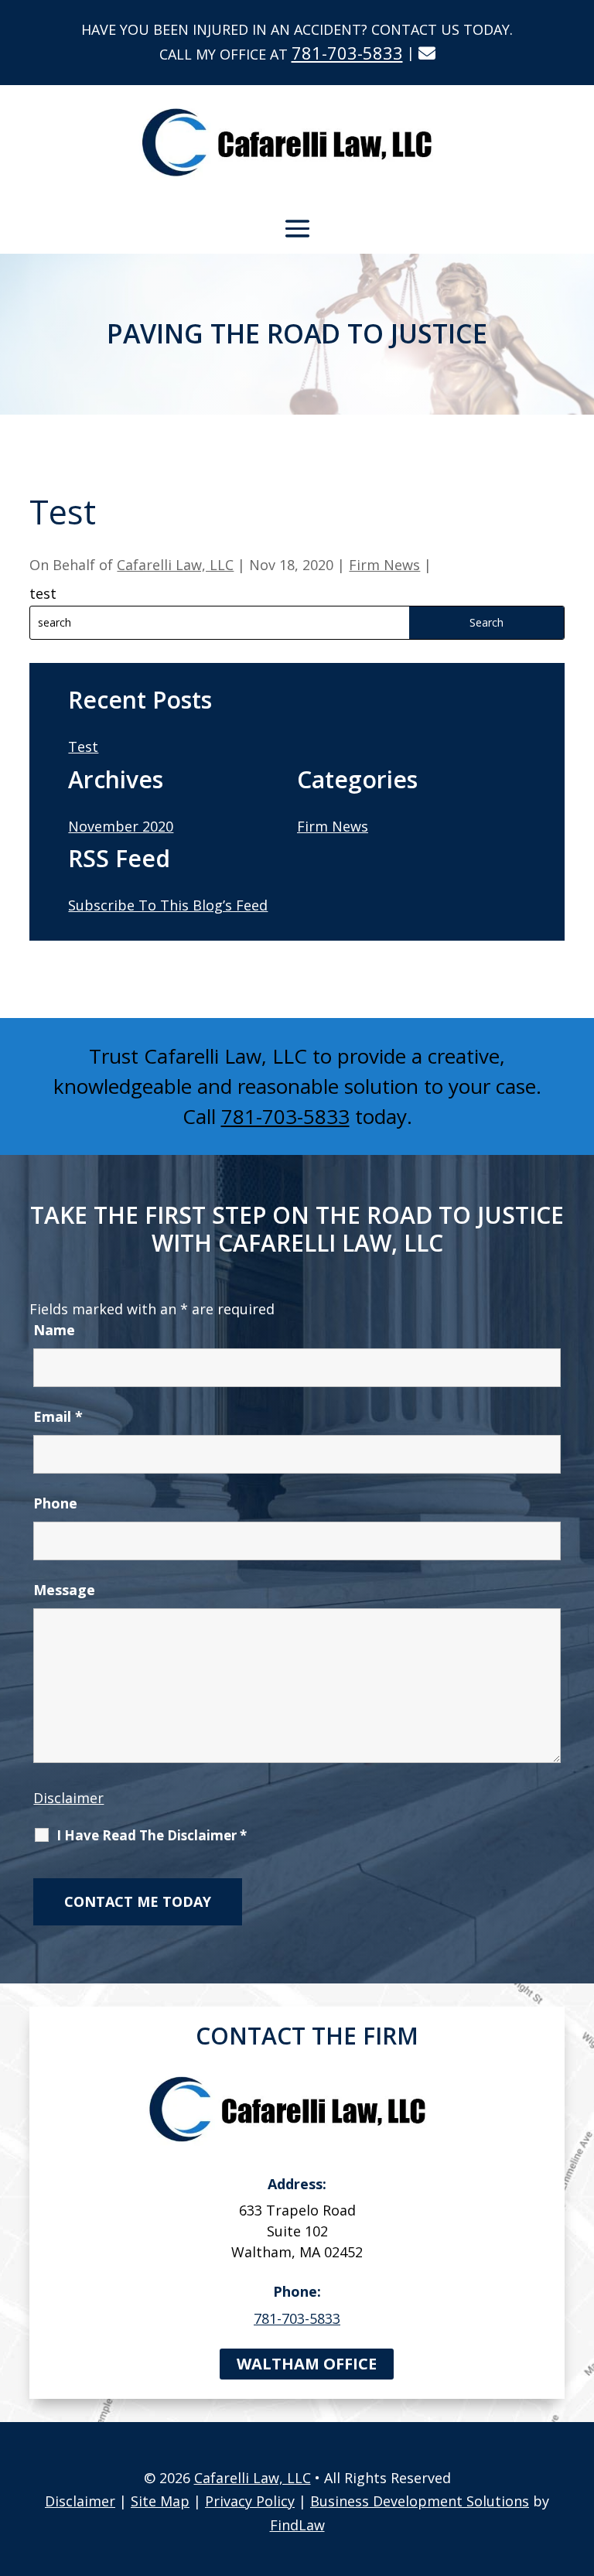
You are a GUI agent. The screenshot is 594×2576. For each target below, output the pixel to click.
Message (64, 1590)
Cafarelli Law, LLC (175, 565)
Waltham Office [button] (307, 2364)
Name (54, 1330)
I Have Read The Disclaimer (152, 1836)
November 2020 (121, 826)
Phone (55, 1503)
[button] (297, 228)
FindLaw (297, 2525)
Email (58, 1416)
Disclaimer (68, 1798)
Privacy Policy (250, 2501)
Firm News (384, 565)
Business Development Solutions (420, 2501)
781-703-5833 (347, 53)
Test (83, 746)
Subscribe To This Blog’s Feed (168, 905)
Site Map (160, 2501)
